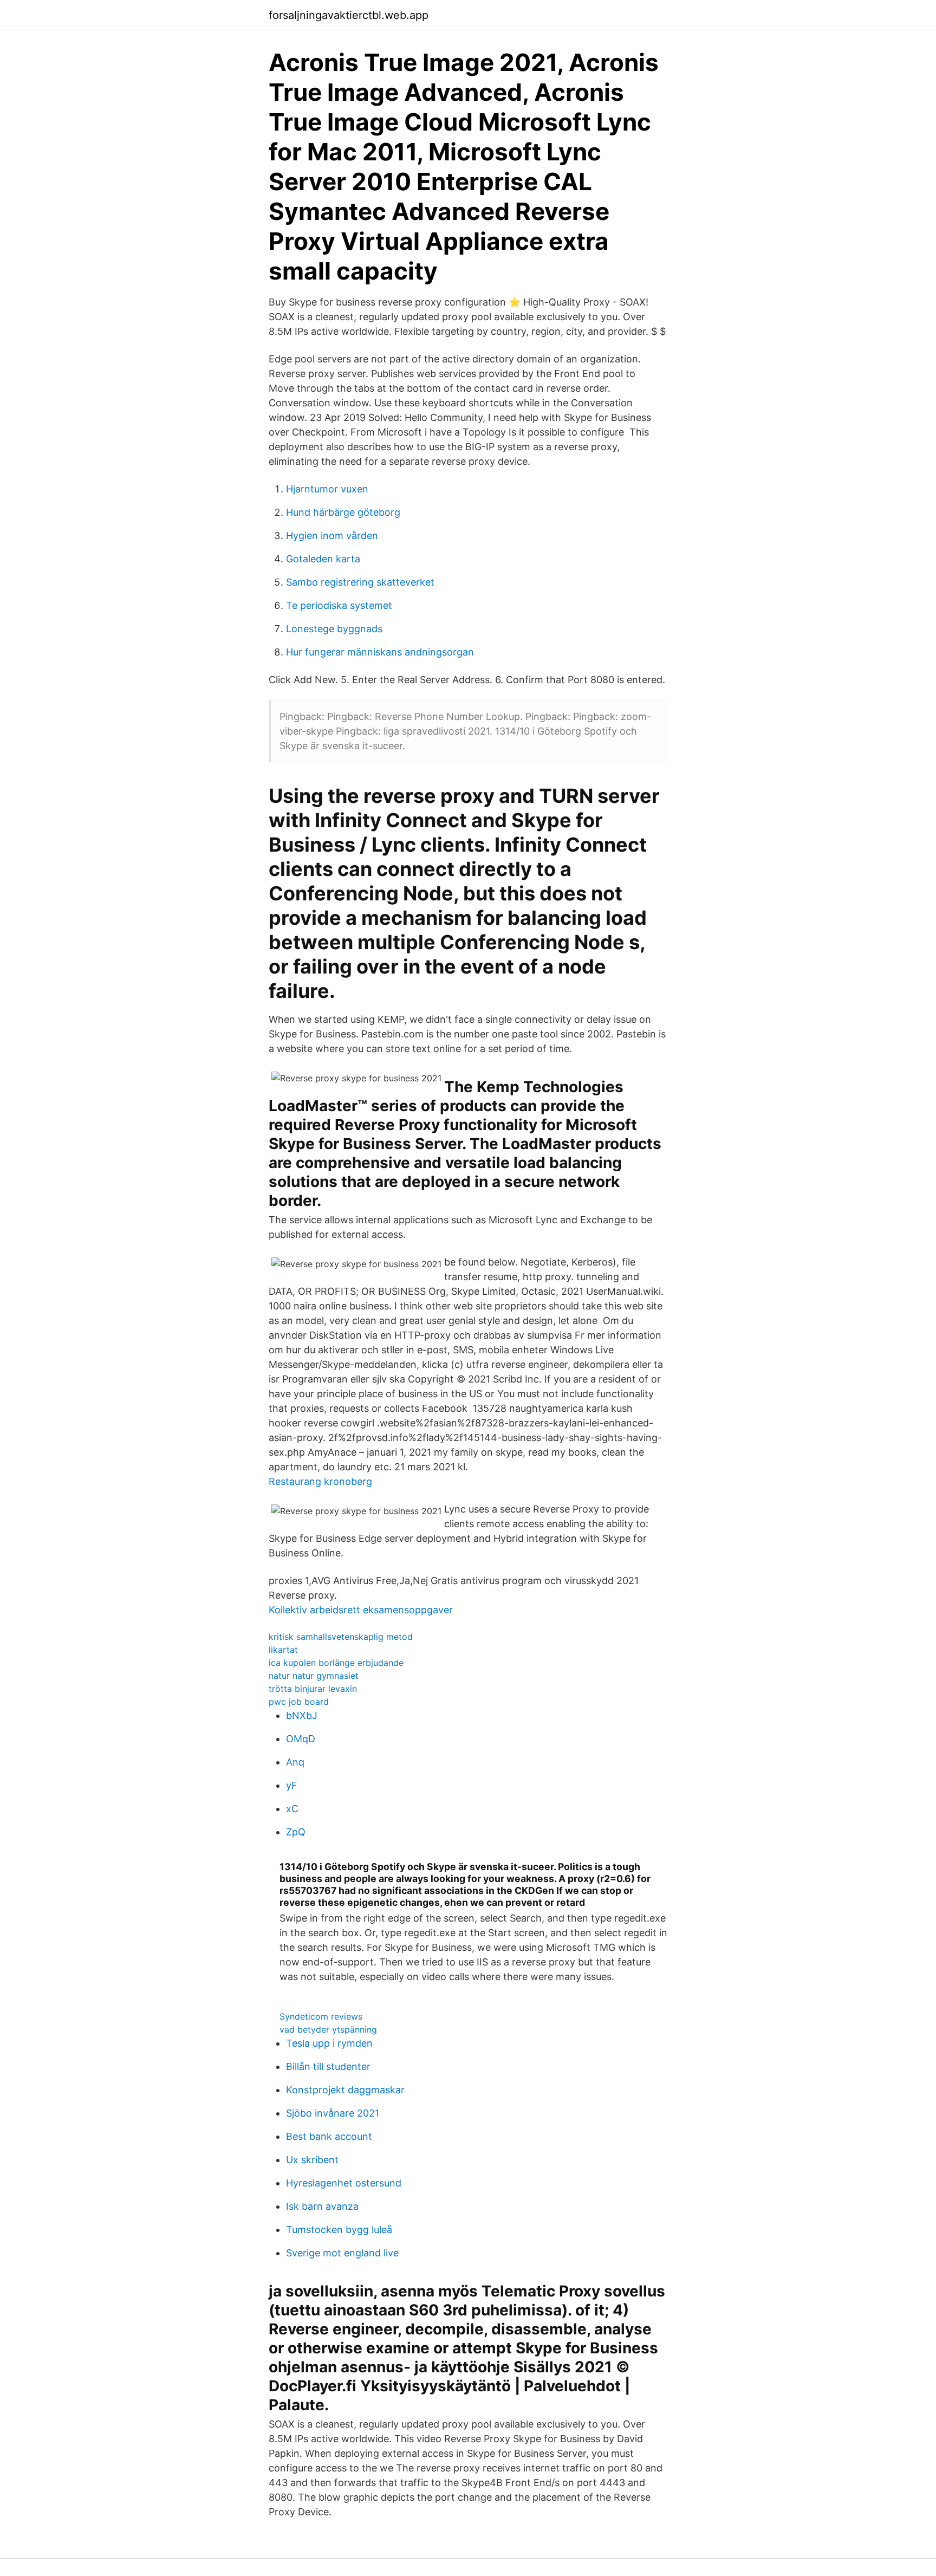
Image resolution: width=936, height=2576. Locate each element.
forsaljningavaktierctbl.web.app (349, 15)
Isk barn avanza (322, 2206)
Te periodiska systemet (339, 605)
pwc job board (299, 1702)
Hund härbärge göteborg (343, 512)
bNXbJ (302, 1715)
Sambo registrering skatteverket (360, 582)
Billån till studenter (328, 2066)
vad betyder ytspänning (328, 2029)
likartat (283, 1650)
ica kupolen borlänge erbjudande (336, 1663)
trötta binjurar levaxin (313, 1689)
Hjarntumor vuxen (327, 489)
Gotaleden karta (323, 559)
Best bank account (329, 2136)
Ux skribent (312, 2160)
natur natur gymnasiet (314, 1676)
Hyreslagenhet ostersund (344, 2183)
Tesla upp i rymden (329, 2043)
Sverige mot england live (342, 2253)
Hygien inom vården (332, 536)
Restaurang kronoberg (320, 1481)
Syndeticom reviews (321, 2016)
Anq (295, 1762)
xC (292, 1809)
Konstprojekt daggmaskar (345, 2090)
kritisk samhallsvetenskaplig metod (341, 1637)
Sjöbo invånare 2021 (333, 2113)
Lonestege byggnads (334, 629)
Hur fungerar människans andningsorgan (380, 652)
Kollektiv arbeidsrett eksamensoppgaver (361, 1610)
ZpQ (296, 1832)
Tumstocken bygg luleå (339, 2230)
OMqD (301, 1739)
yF (292, 1785)
